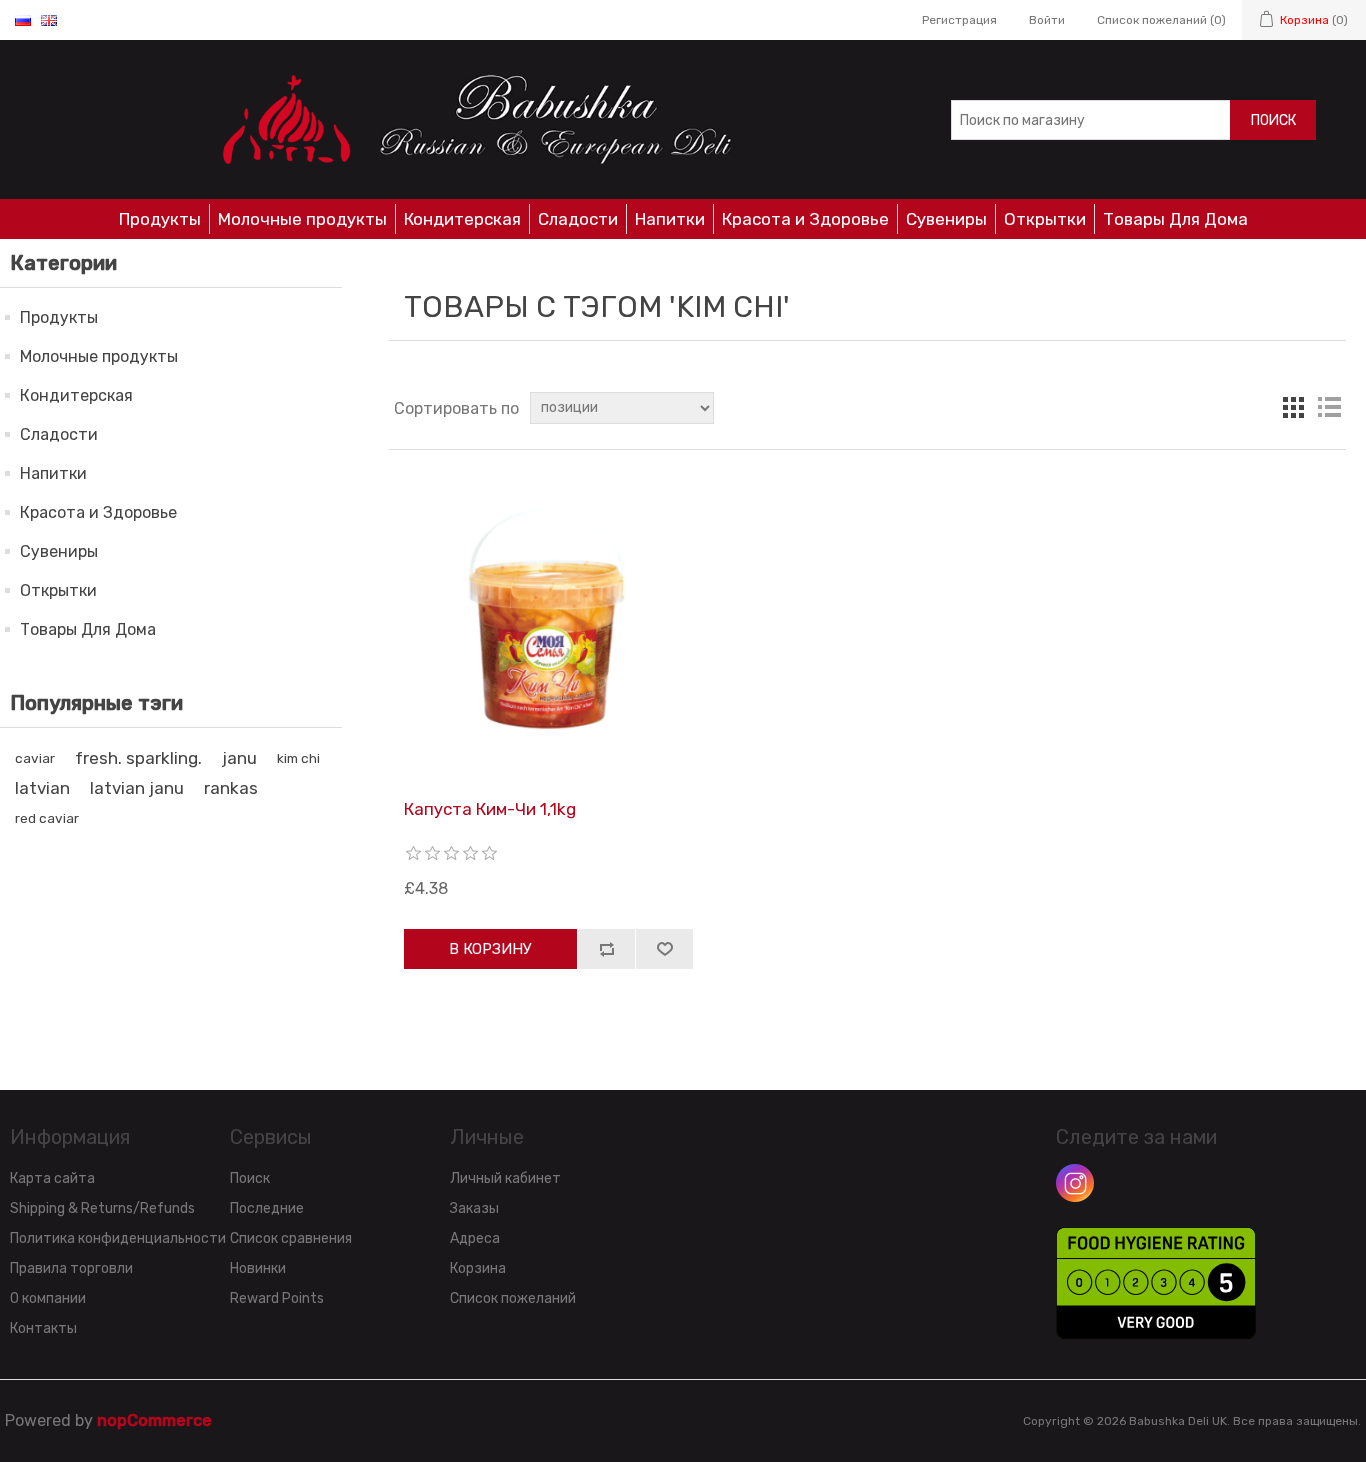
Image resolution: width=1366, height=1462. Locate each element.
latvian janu (137, 788)
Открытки (1045, 219)
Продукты (160, 219)
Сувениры (946, 219)
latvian (42, 788)
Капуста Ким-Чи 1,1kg (490, 809)
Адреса (475, 1238)
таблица (1293, 408)
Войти (1047, 20)
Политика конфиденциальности (118, 1238)
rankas (231, 788)
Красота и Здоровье (805, 219)
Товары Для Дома (1175, 219)
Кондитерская (462, 219)
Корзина (478, 1268)
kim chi (298, 758)
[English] (49, 20)
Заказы (474, 1208)
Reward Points (277, 1298)
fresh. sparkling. (138, 758)
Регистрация (959, 20)
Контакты (43, 1328)
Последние (267, 1208)
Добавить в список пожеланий (664, 949)
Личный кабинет (505, 1178)
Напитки (670, 219)
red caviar (47, 818)
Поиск (1273, 120)
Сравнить (606, 949)
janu (239, 758)
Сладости (578, 219)
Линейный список (1329, 408)
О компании (48, 1298)
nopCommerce (154, 1420)
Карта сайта (52, 1178)
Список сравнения (291, 1238)
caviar (35, 758)
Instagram (1075, 1183)
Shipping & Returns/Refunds (102, 1208)
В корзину (490, 949)
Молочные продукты (302, 219)
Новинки (258, 1268)
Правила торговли (71, 1268)
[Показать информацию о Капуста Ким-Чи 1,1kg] (548, 624)
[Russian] (23, 20)
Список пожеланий (513, 1298)
